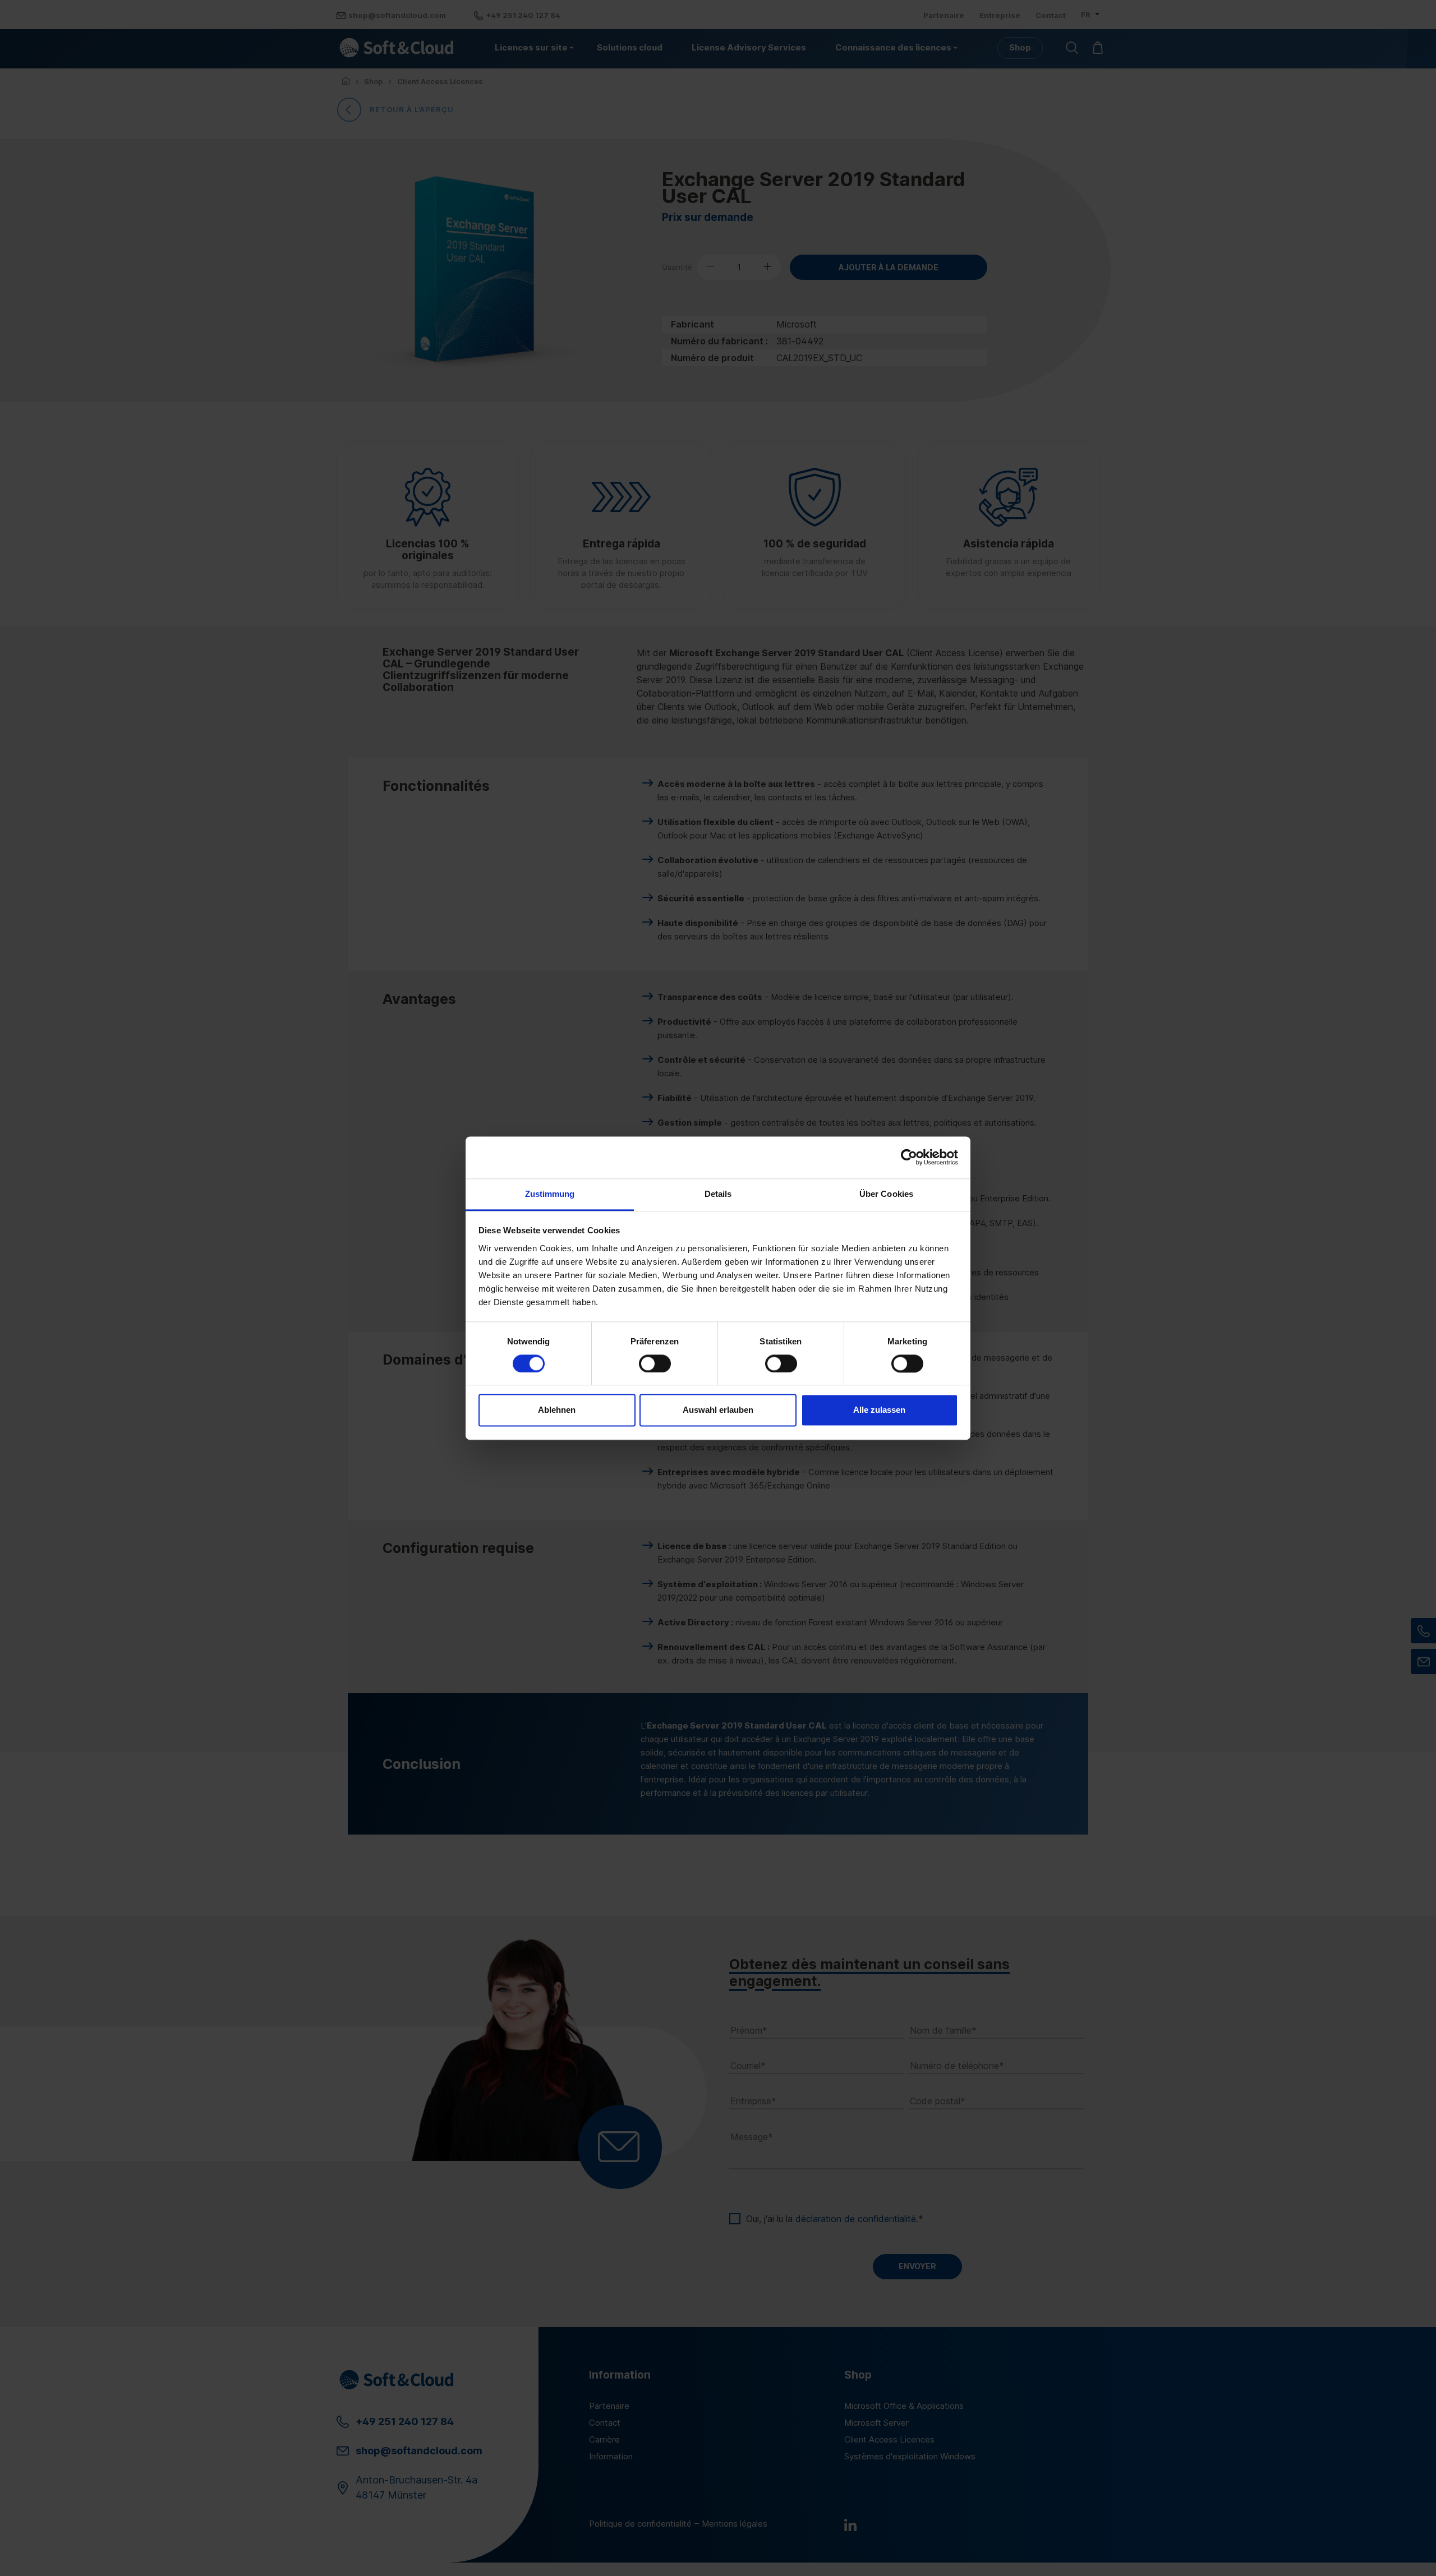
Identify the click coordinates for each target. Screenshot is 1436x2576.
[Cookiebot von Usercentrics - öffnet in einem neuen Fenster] (909, 1157)
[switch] (655, 1363)
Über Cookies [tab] (886, 1194)
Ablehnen (557, 1410)
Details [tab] (718, 1194)
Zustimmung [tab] (550, 1194)
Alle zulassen (879, 1410)
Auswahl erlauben (718, 1410)
